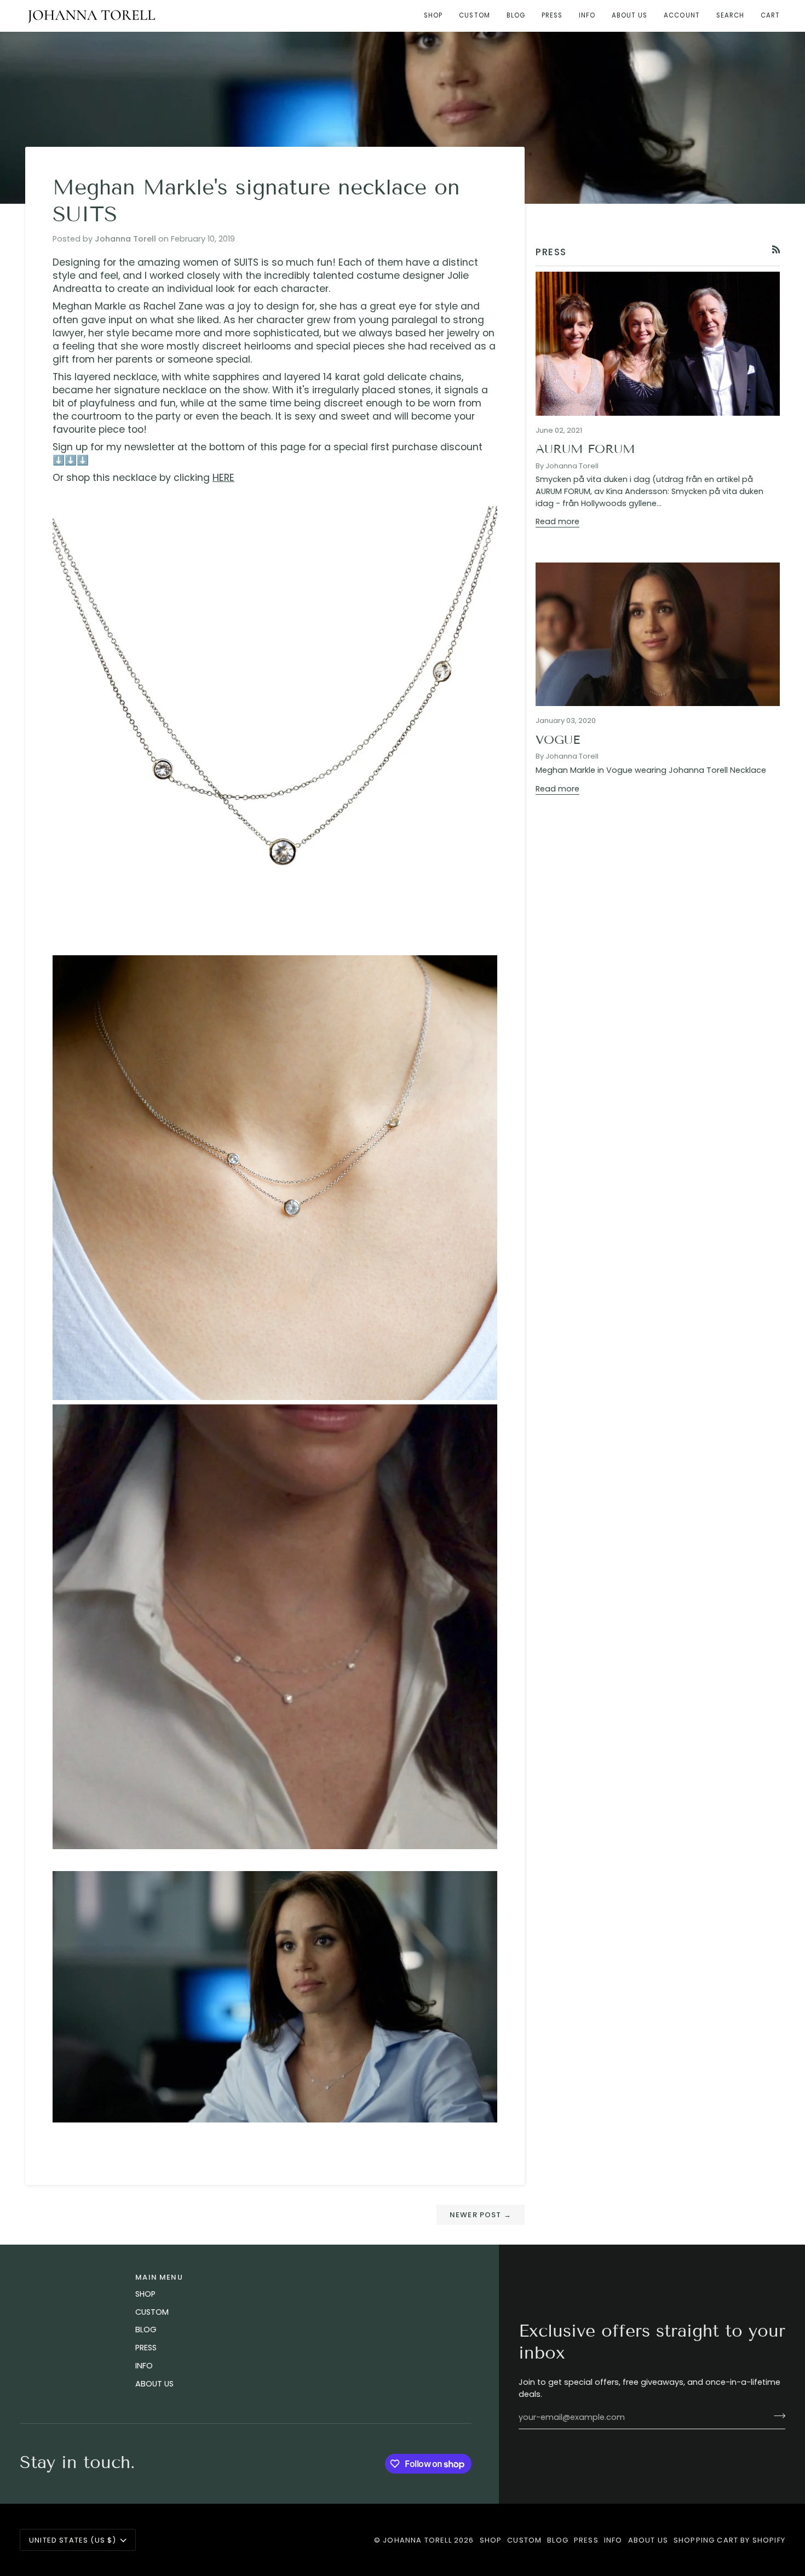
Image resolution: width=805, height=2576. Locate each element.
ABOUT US (154, 2384)
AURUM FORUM (585, 449)
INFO (144, 2366)
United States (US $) (73, 2540)
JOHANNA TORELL (417, 2540)
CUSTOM (152, 2312)
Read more (557, 521)
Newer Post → (481, 2215)
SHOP (145, 2294)
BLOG (146, 2330)
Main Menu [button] (159, 2277)
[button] (433, 16)
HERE (223, 478)
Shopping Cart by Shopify (729, 2540)
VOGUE (558, 740)
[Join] (776, 2416)
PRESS (146, 2348)
